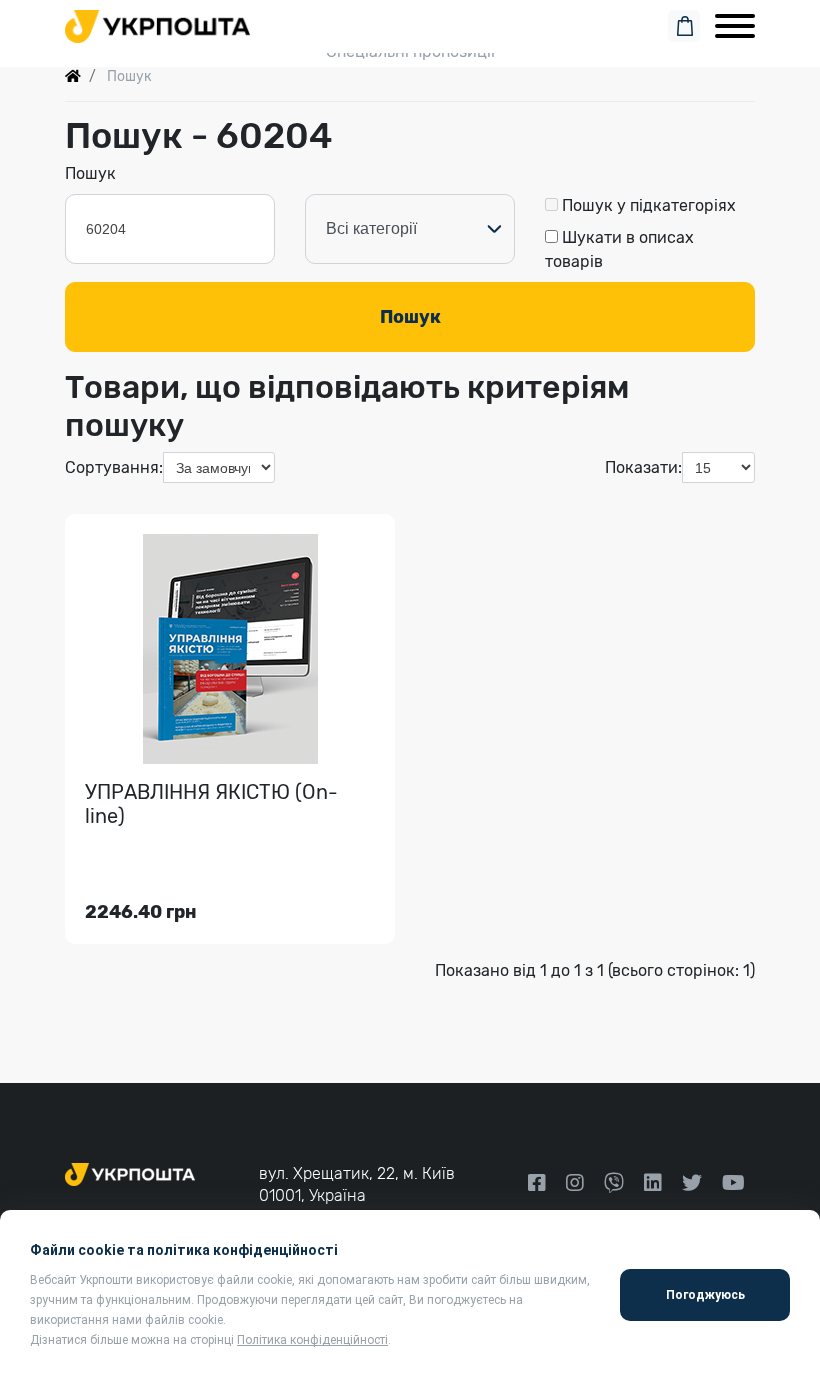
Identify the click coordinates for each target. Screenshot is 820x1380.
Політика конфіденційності (312, 1340)
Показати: (643, 467)
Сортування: (114, 467)
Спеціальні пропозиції (410, 51)
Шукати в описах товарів (619, 249)
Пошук (90, 173)
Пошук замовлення (410, 21)
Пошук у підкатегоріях (647, 205)
